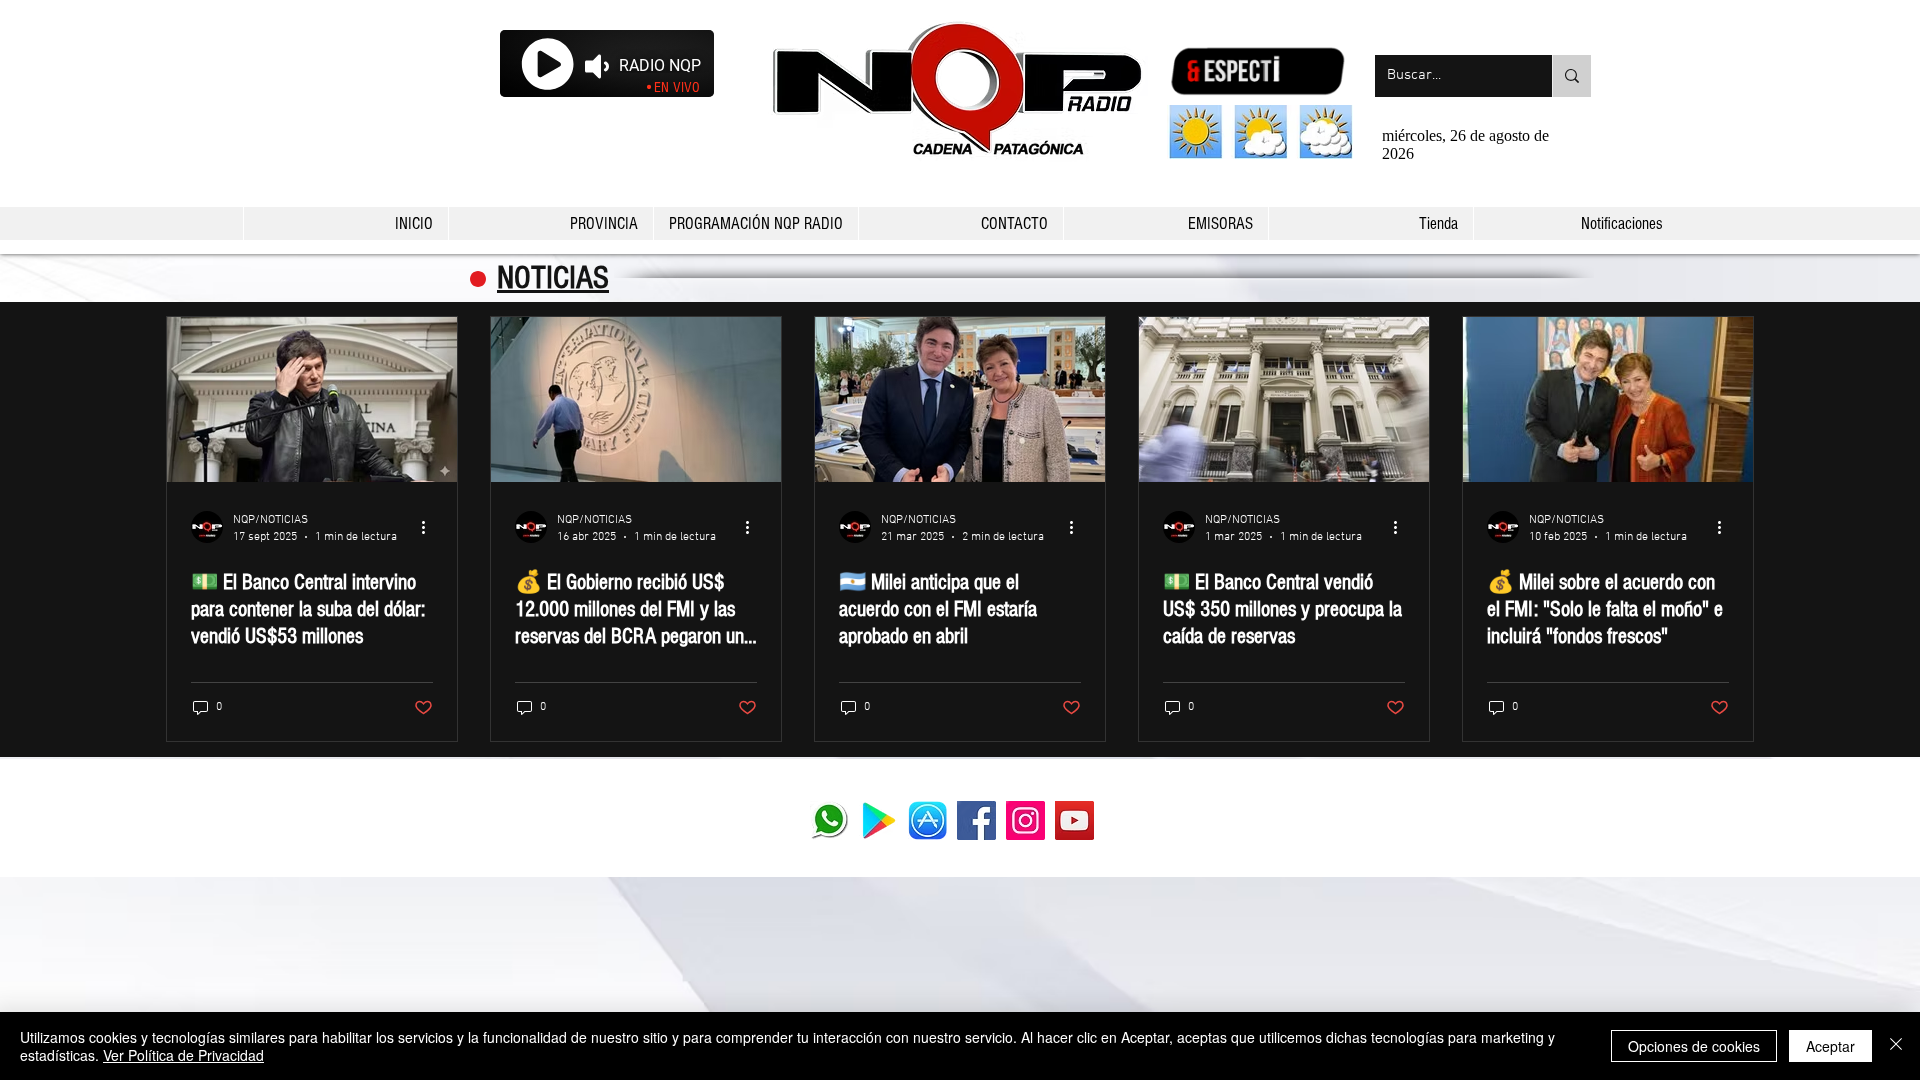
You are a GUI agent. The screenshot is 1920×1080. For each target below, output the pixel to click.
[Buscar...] (1571, 76)
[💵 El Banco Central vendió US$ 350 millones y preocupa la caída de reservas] (1284, 399)
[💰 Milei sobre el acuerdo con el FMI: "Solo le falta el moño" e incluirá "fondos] (1608, 399)
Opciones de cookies (1694, 1046)
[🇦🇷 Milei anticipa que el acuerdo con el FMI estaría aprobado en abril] (960, 399)
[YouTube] (1074, 820)
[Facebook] (976, 820)
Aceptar (1830, 1046)
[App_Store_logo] (927, 820)
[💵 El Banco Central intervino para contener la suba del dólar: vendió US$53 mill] (312, 399)
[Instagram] (1025, 820)
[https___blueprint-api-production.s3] (878, 820)
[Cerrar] (1896, 1046)
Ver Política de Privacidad (183, 1055)
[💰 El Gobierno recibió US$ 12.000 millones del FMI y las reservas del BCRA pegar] (636, 399)
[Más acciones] (430, 527)
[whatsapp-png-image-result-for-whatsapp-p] (829, 820)
